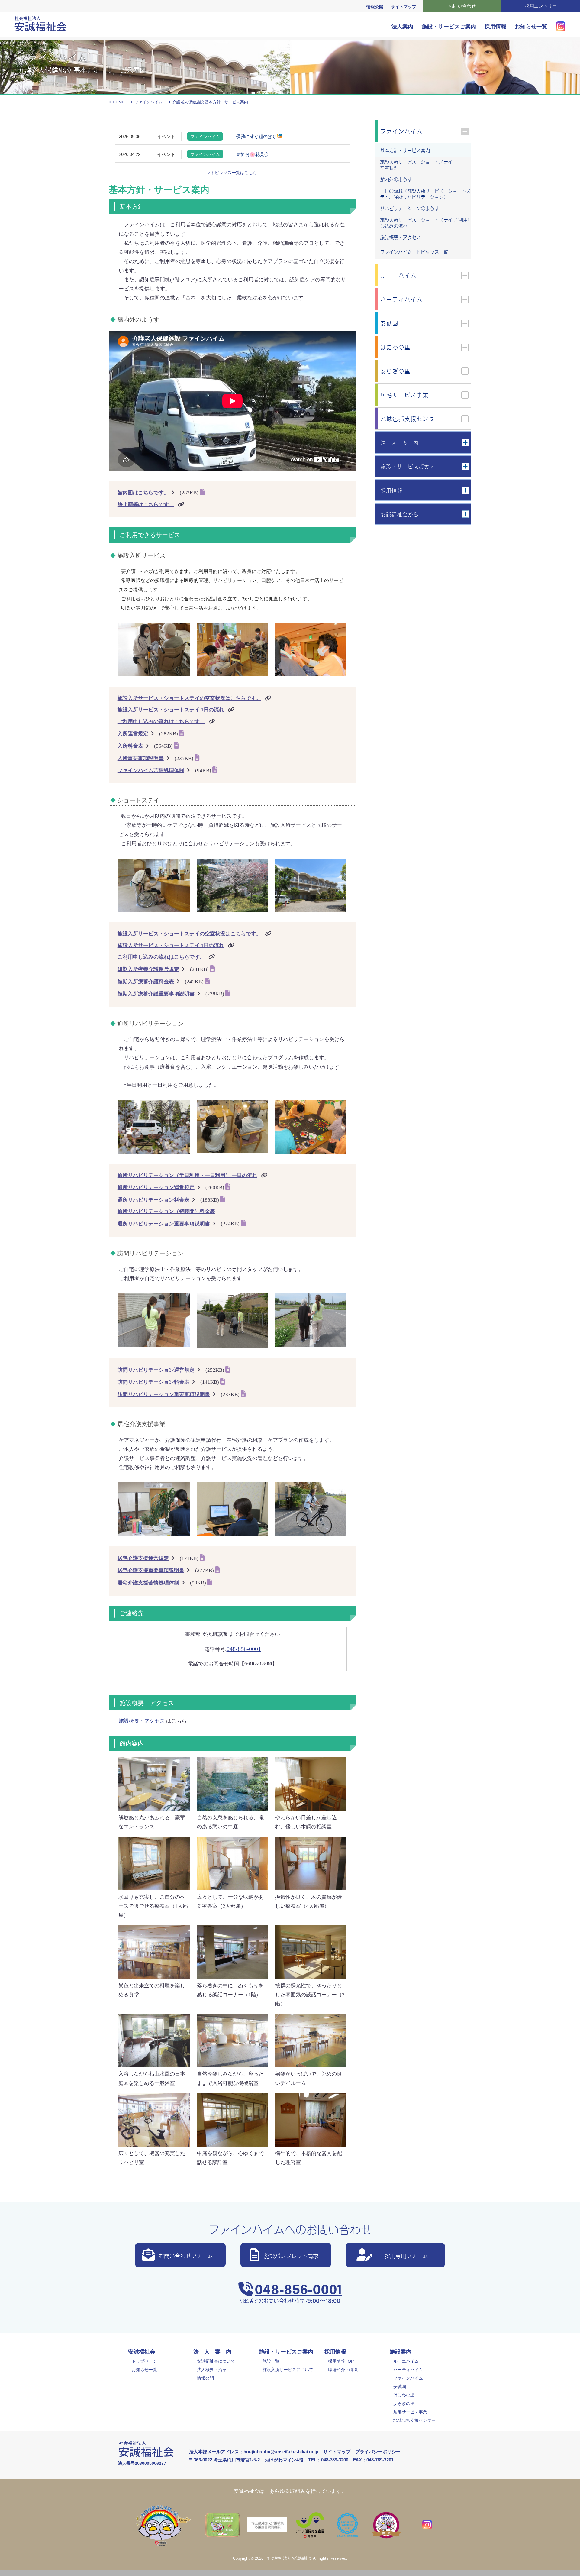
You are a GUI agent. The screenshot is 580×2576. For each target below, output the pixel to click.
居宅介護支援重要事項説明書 (151, 1570)
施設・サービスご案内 (449, 27)
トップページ (144, 2361)
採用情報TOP (341, 2361)
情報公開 (375, 7)
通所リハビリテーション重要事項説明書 (164, 1224)
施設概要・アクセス (142, 1721)
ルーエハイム (406, 2361)
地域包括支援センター (414, 2420)
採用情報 (495, 27)
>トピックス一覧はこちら (233, 173)
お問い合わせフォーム (186, 2255)
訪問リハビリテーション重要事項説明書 (164, 1395)
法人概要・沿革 (212, 2370)
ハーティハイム (408, 2370)
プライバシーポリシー (378, 2452)
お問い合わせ (462, 6)
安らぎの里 (404, 2403)
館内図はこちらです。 (143, 493)
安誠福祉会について (216, 2361)
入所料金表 (130, 746)
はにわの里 (404, 2395)
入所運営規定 (133, 734)
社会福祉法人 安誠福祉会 (290, 2558)
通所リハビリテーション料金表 (153, 1200)
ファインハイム (408, 2378)
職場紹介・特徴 (343, 2370)
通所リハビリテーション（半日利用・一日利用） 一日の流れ (187, 1175)
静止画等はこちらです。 (146, 505)
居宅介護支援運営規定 (143, 1558)
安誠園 (400, 2387)
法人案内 (402, 27)
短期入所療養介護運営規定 (148, 969)
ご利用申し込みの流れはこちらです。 (161, 722)
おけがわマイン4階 (284, 2460)
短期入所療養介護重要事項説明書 (156, 994)
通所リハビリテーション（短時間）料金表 (166, 1211)
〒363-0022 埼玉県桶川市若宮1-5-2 (224, 2460)
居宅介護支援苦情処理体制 (148, 1583)
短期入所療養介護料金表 (146, 982)
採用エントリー (541, 6)
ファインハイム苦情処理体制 (151, 770)
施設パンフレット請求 (291, 2255)
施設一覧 (271, 2361)
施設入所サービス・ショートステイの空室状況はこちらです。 (189, 698)
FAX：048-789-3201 (373, 2460)
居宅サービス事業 (410, 2412)
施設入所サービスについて (288, 2370)
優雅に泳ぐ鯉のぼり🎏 (259, 136)
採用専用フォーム (406, 2255)
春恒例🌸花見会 (252, 154)
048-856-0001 (298, 2288)
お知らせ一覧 (531, 27)
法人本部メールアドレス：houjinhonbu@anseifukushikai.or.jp (254, 2452)
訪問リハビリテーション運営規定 (156, 1370)
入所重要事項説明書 (141, 758)
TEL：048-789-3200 (328, 2460)
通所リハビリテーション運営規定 (156, 1188)
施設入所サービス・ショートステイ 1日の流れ (171, 710)
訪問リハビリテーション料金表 (153, 1382)
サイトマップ (404, 7)
